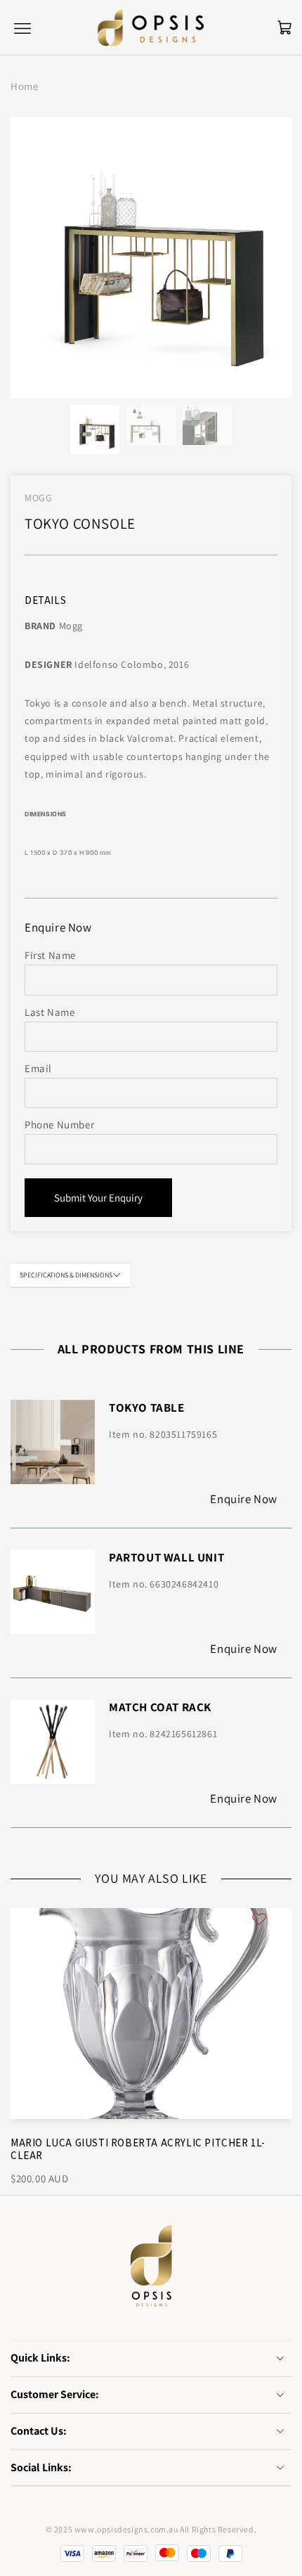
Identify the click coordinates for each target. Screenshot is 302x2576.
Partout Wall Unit (166, 1557)
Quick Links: (40, 2358)
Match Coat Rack (160, 1707)
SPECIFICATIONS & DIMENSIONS (66, 1275)
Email (38, 1068)
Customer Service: (55, 2394)
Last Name (50, 1012)
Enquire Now (244, 1499)
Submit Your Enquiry (98, 1198)
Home (24, 86)
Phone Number (59, 1125)
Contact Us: (39, 2431)
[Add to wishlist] (259, 1918)
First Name (50, 955)
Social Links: (41, 2467)
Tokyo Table (147, 1408)
